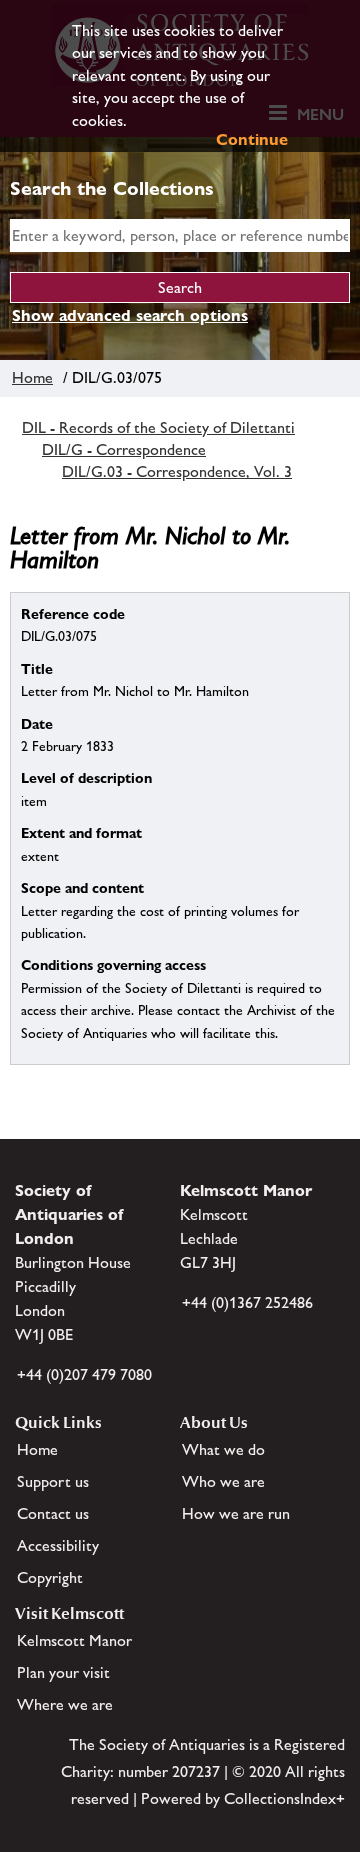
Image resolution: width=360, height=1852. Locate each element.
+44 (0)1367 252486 (247, 1302)
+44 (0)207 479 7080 (84, 1374)
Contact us (53, 1513)
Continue (252, 139)
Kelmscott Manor (74, 1640)
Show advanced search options (130, 315)
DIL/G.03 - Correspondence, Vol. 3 (177, 471)
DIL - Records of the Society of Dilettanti (158, 427)
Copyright (50, 1577)
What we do (223, 1449)
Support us (53, 1481)
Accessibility (58, 1545)
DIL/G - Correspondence (124, 449)
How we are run (236, 1513)
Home (32, 377)
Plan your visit (63, 1672)
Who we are (223, 1481)
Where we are (65, 1704)
